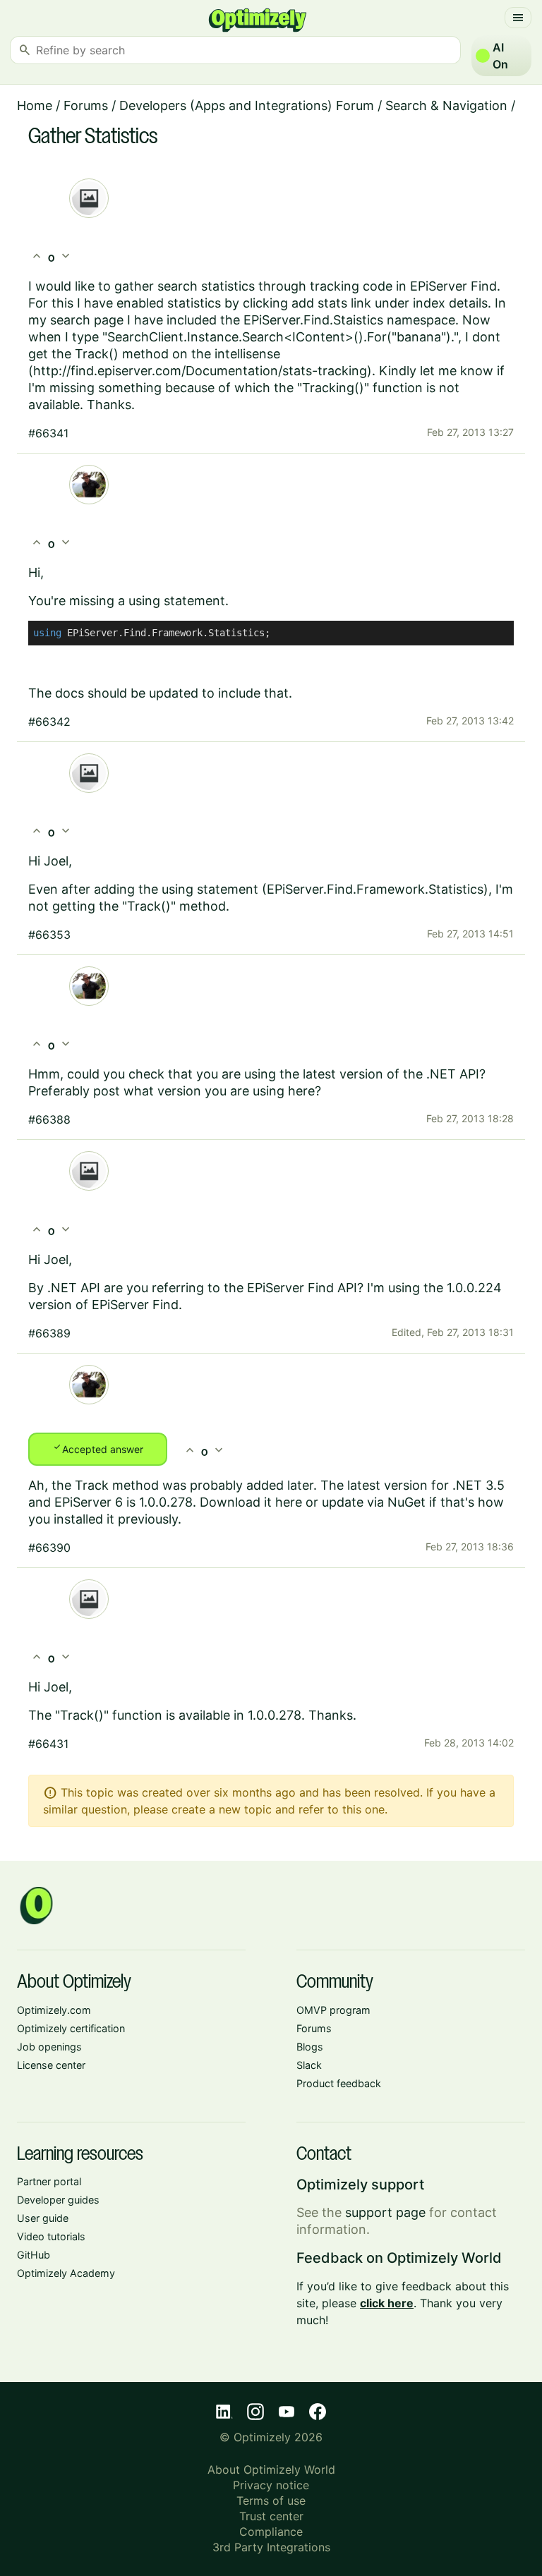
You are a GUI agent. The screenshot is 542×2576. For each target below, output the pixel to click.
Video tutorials (51, 2236)
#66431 (48, 1744)
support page (385, 2212)
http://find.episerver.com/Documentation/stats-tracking (200, 371)
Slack (309, 2065)
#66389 (49, 1333)
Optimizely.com (54, 2010)
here (289, 1502)
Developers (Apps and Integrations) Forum (247, 105)
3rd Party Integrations (271, 2547)
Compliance (271, 2532)
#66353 (49, 935)
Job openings (49, 2047)
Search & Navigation (446, 105)
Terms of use (271, 2501)
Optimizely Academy (66, 2273)
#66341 (48, 433)
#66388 (49, 1119)
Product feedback (339, 2083)
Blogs (310, 2047)
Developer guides (58, 2200)
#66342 (49, 722)
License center (51, 2065)
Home (35, 105)
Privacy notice (271, 2485)
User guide (43, 2218)
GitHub (34, 2255)
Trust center (271, 2516)
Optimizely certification (71, 2028)
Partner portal (49, 2181)
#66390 (49, 1548)
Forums (86, 105)
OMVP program (333, 2010)
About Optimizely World (271, 2469)
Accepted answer (98, 1448)
